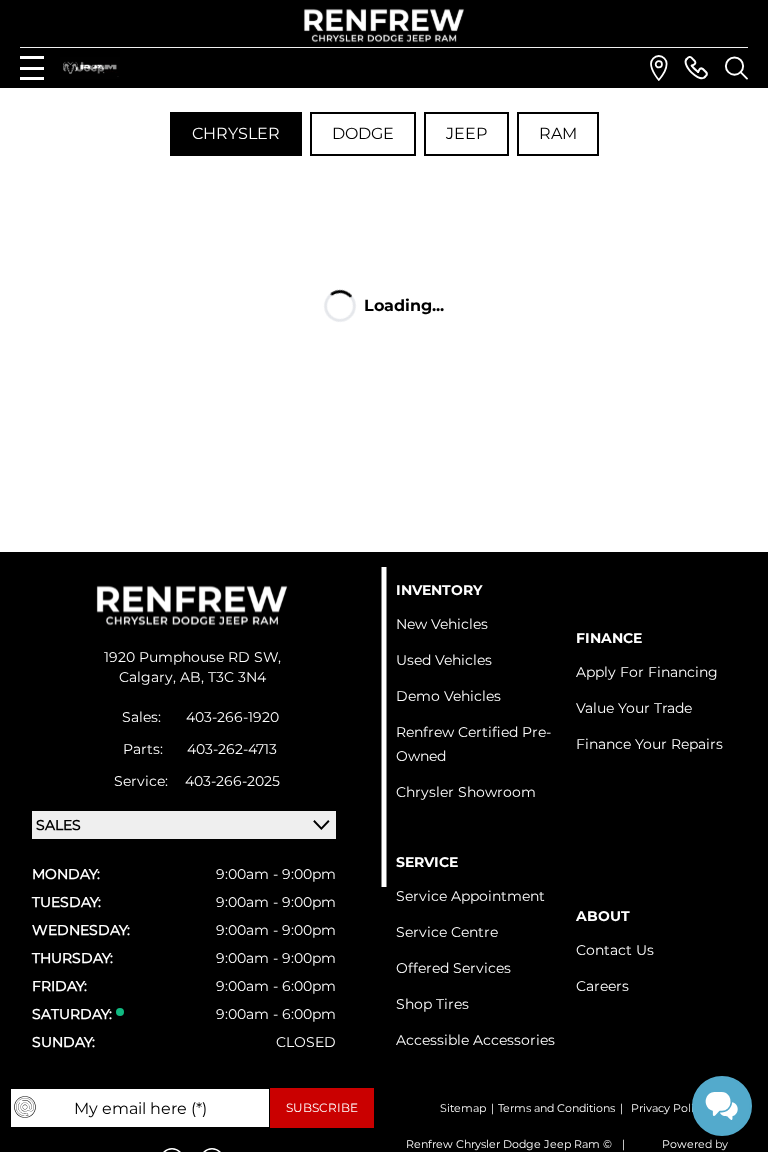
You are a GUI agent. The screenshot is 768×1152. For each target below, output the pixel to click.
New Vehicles (442, 624)
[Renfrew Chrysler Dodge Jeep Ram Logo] (384, 25)
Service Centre (447, 932)
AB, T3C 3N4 (223, 677)
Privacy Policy (668, 1108)
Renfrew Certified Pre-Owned (473, 744)
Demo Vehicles (448, 696)
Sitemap (463, 1108)
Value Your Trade (634, 708)
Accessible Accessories (475, 1040)
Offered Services (453, 968)
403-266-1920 (232, 717)
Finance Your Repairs (649, 744)
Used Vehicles (444, 660)
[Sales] (696, 68)
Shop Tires (432, 1004)
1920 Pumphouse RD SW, (192, 657)
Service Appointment (470, 896)
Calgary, (149, 677)
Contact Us (615, 950)
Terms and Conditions (556, 1108)
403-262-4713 (232, 749)
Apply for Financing (647, 672)
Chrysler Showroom (466, 792)
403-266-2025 (232, 781)
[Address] (659, 68)
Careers (602, 986)
